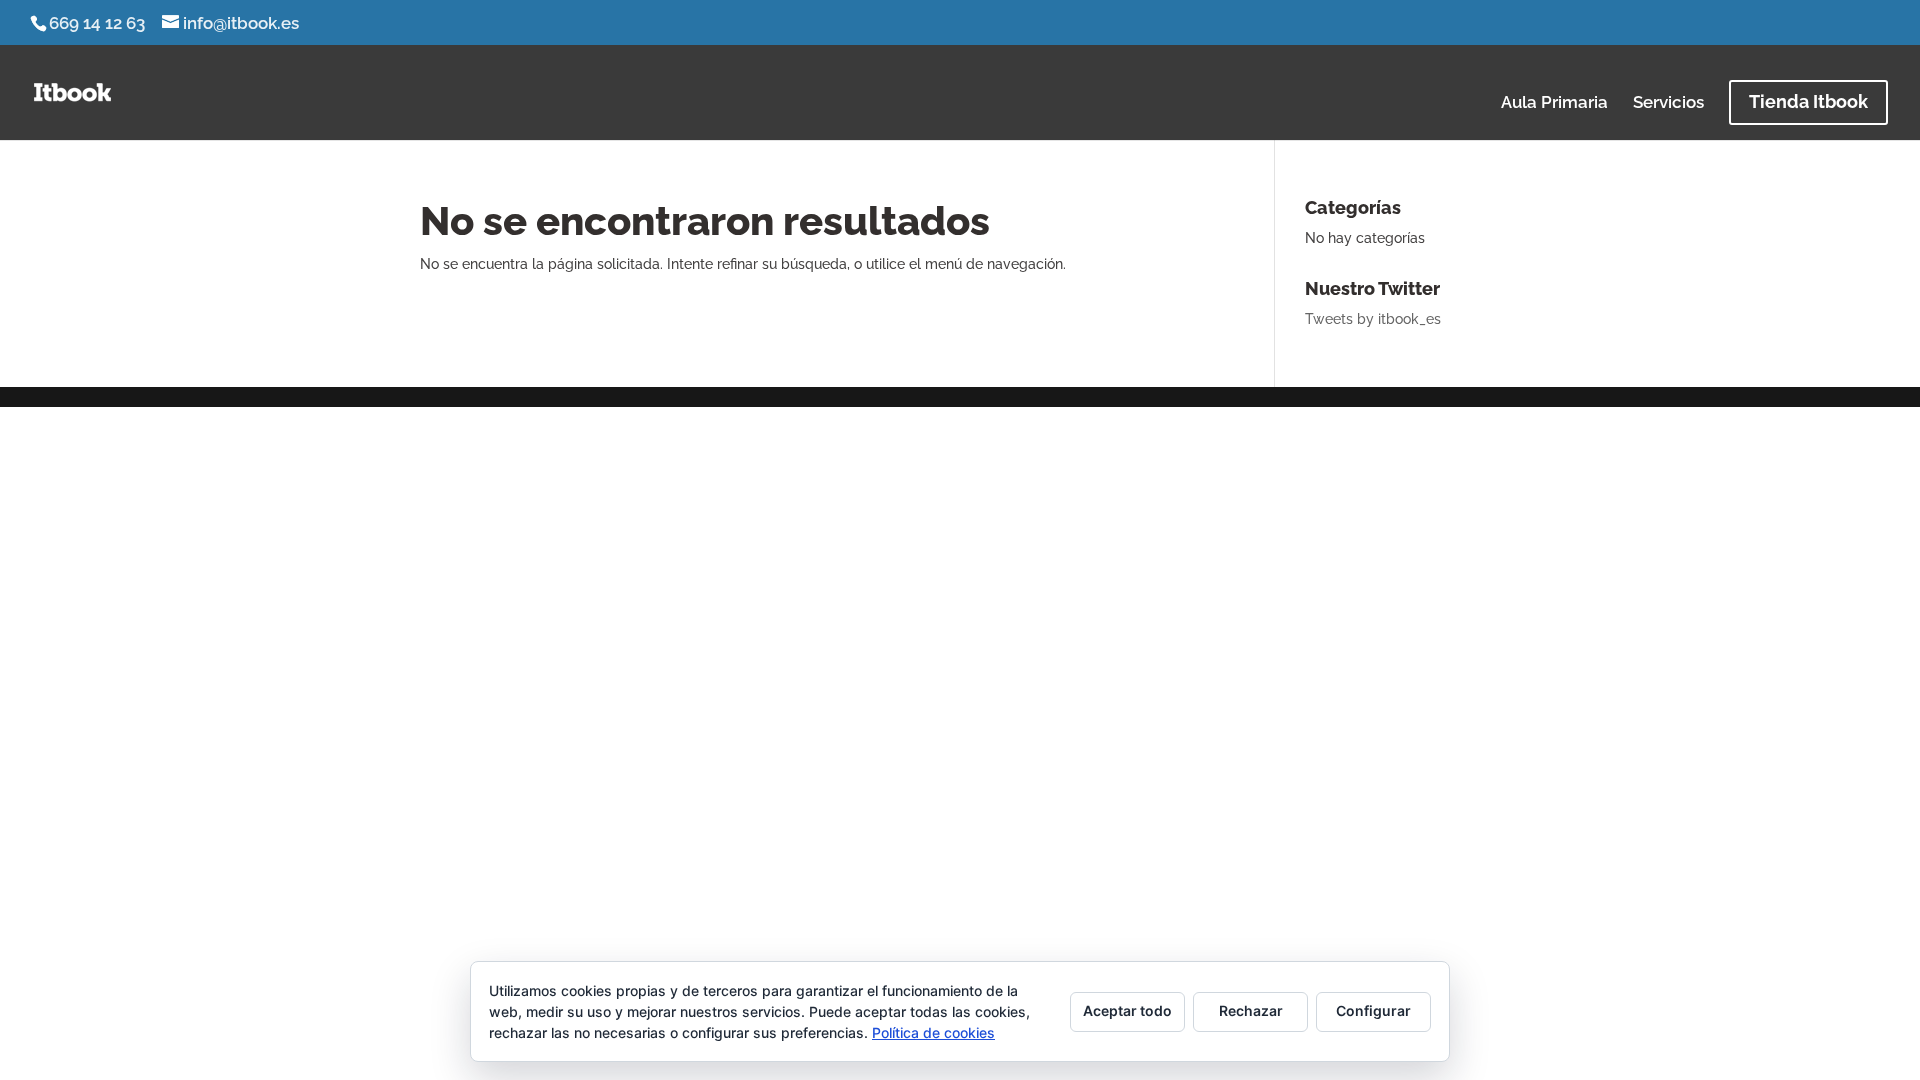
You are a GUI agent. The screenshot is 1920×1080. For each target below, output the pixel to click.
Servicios (1668, 103)
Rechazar (1251, 1010)
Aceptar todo (1127, 1010)
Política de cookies (933, 1032)
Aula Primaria (1554, 103)
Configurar (1373, 1010)
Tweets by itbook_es (1373, 319)
